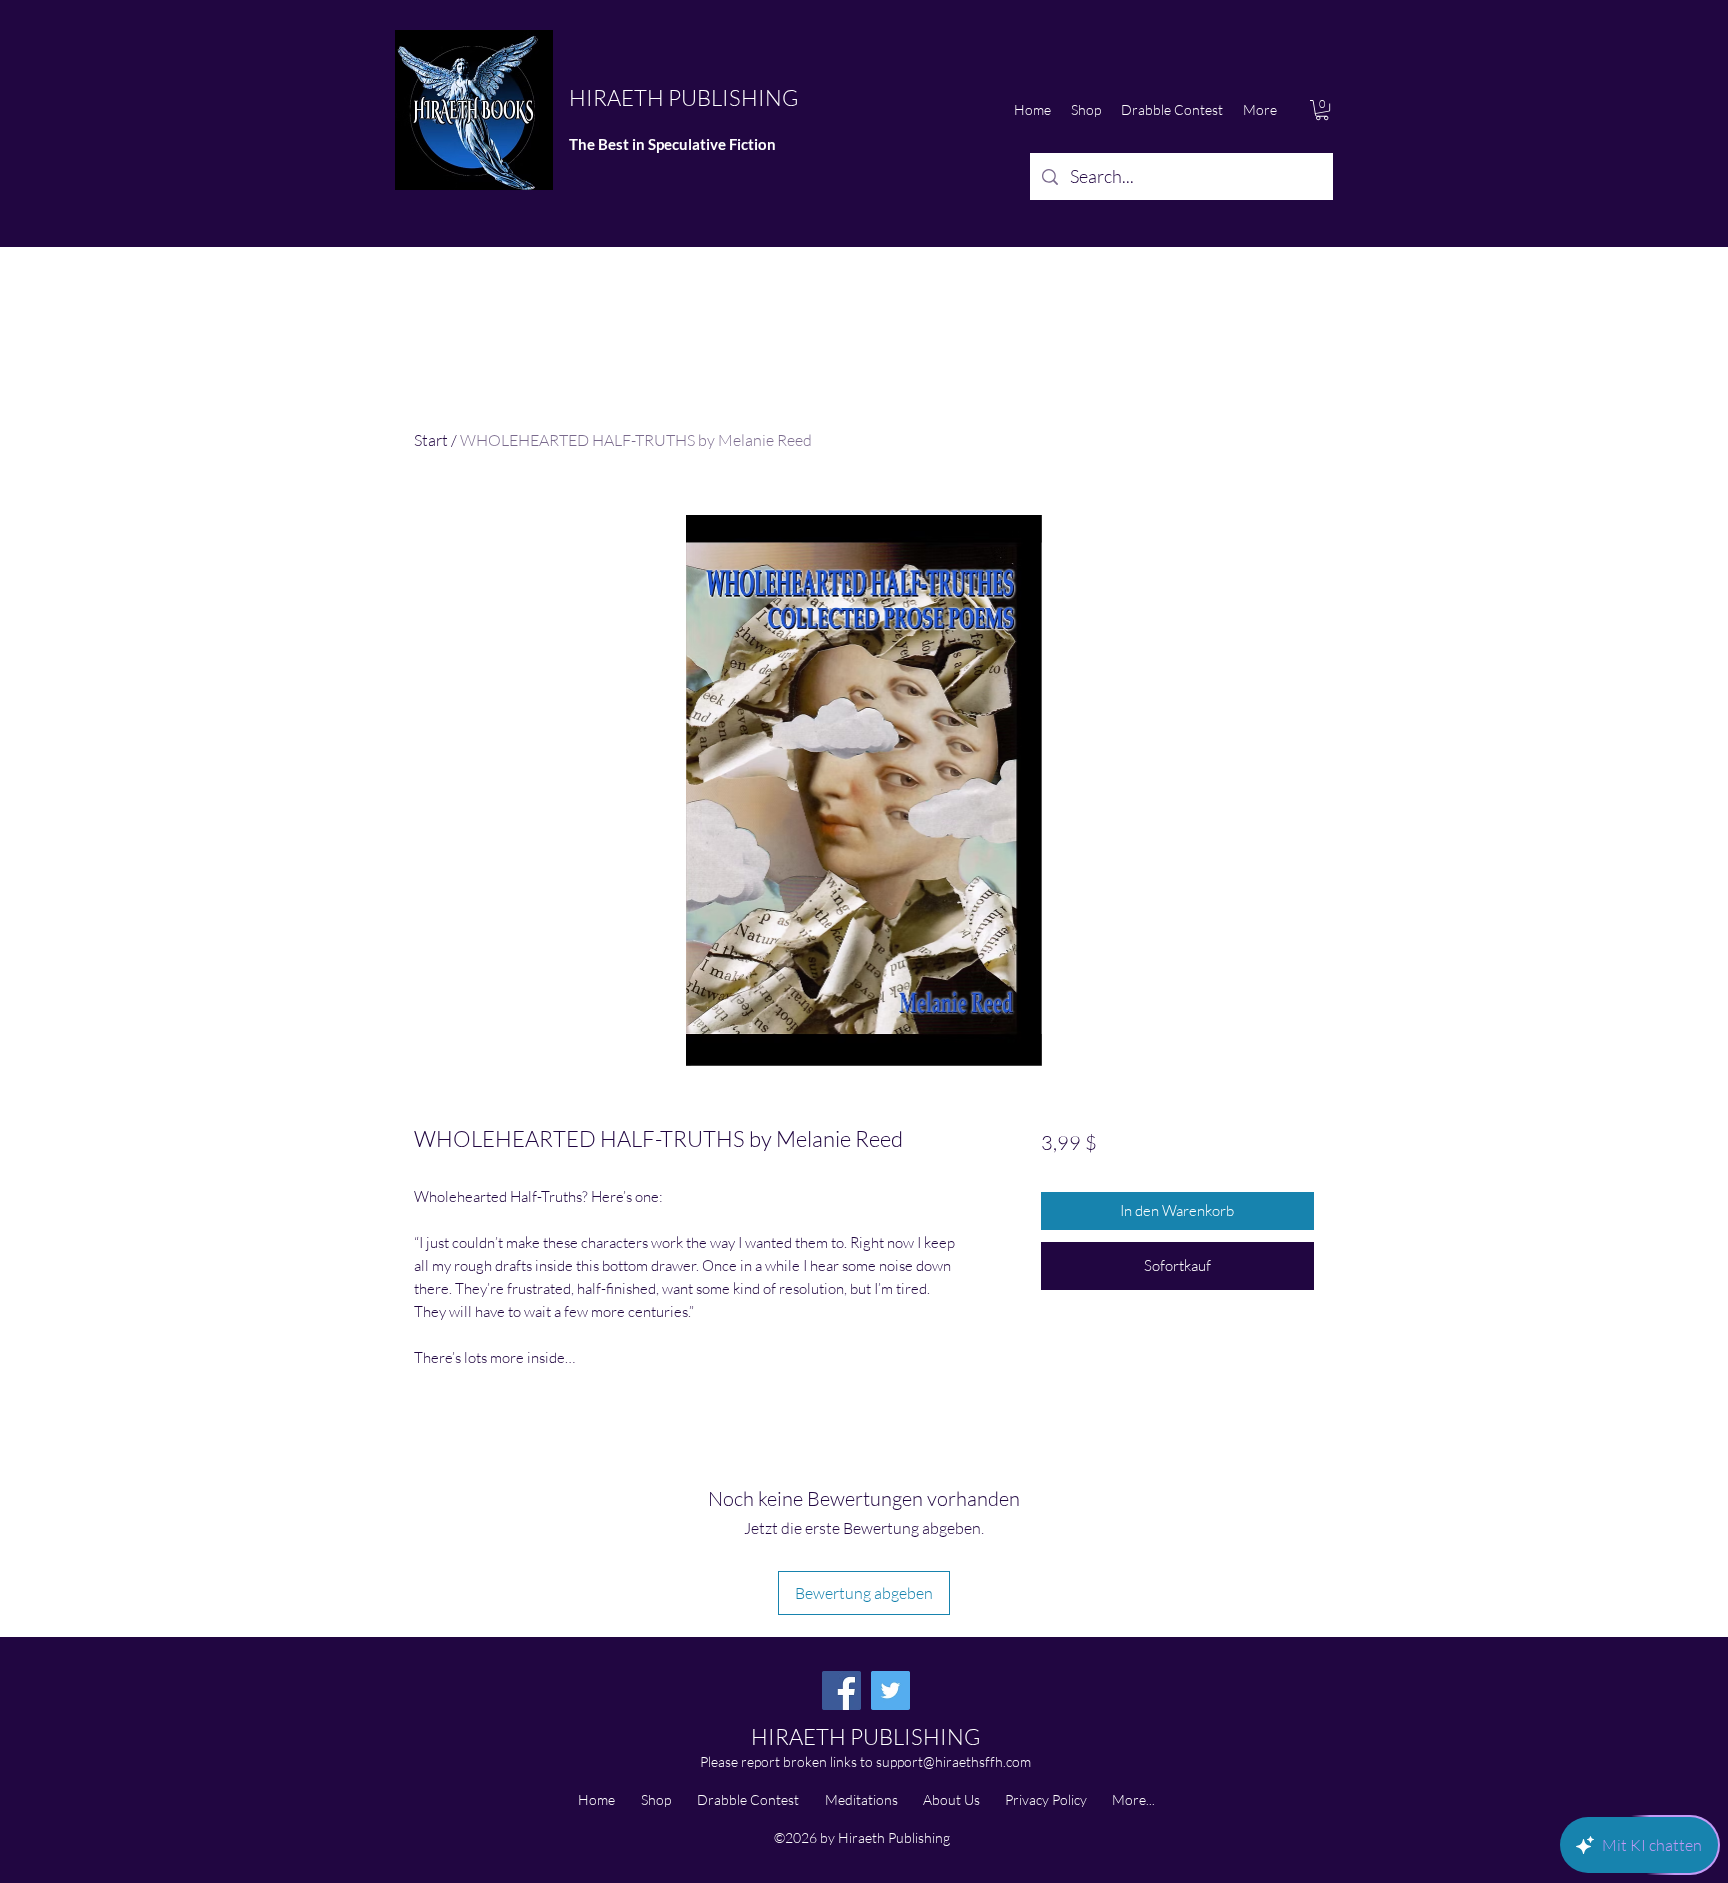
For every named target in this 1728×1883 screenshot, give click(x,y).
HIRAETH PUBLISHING (683, 97)
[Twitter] (890, 1690)
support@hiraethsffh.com (953, 1761)
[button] (1322, 110)
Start (431, 440)
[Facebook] (841, 1690)
